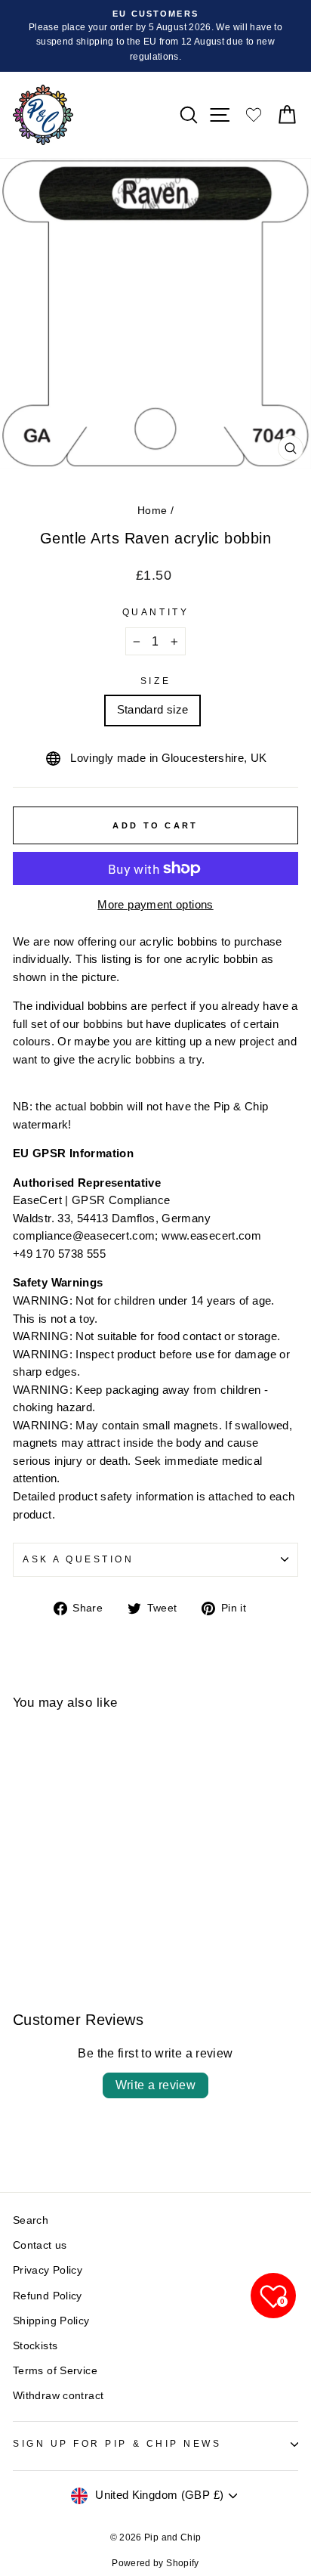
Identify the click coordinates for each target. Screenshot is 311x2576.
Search (31, 2220)
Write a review (156, 2085)
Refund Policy (48, 2296)
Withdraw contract (58, 2396)
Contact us (40, 2245)
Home (152, 511)
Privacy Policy (48, 2270)
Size (155, 681)
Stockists (35, 2346)
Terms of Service (55, 2371)
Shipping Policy (51, 2321)
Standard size (153, 710)
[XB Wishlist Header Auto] (254, 115)
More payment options (155, 905)
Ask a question (78, 1559)
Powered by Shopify (155, 2563)
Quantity (155, 612)
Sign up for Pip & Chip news (117, 2443)
